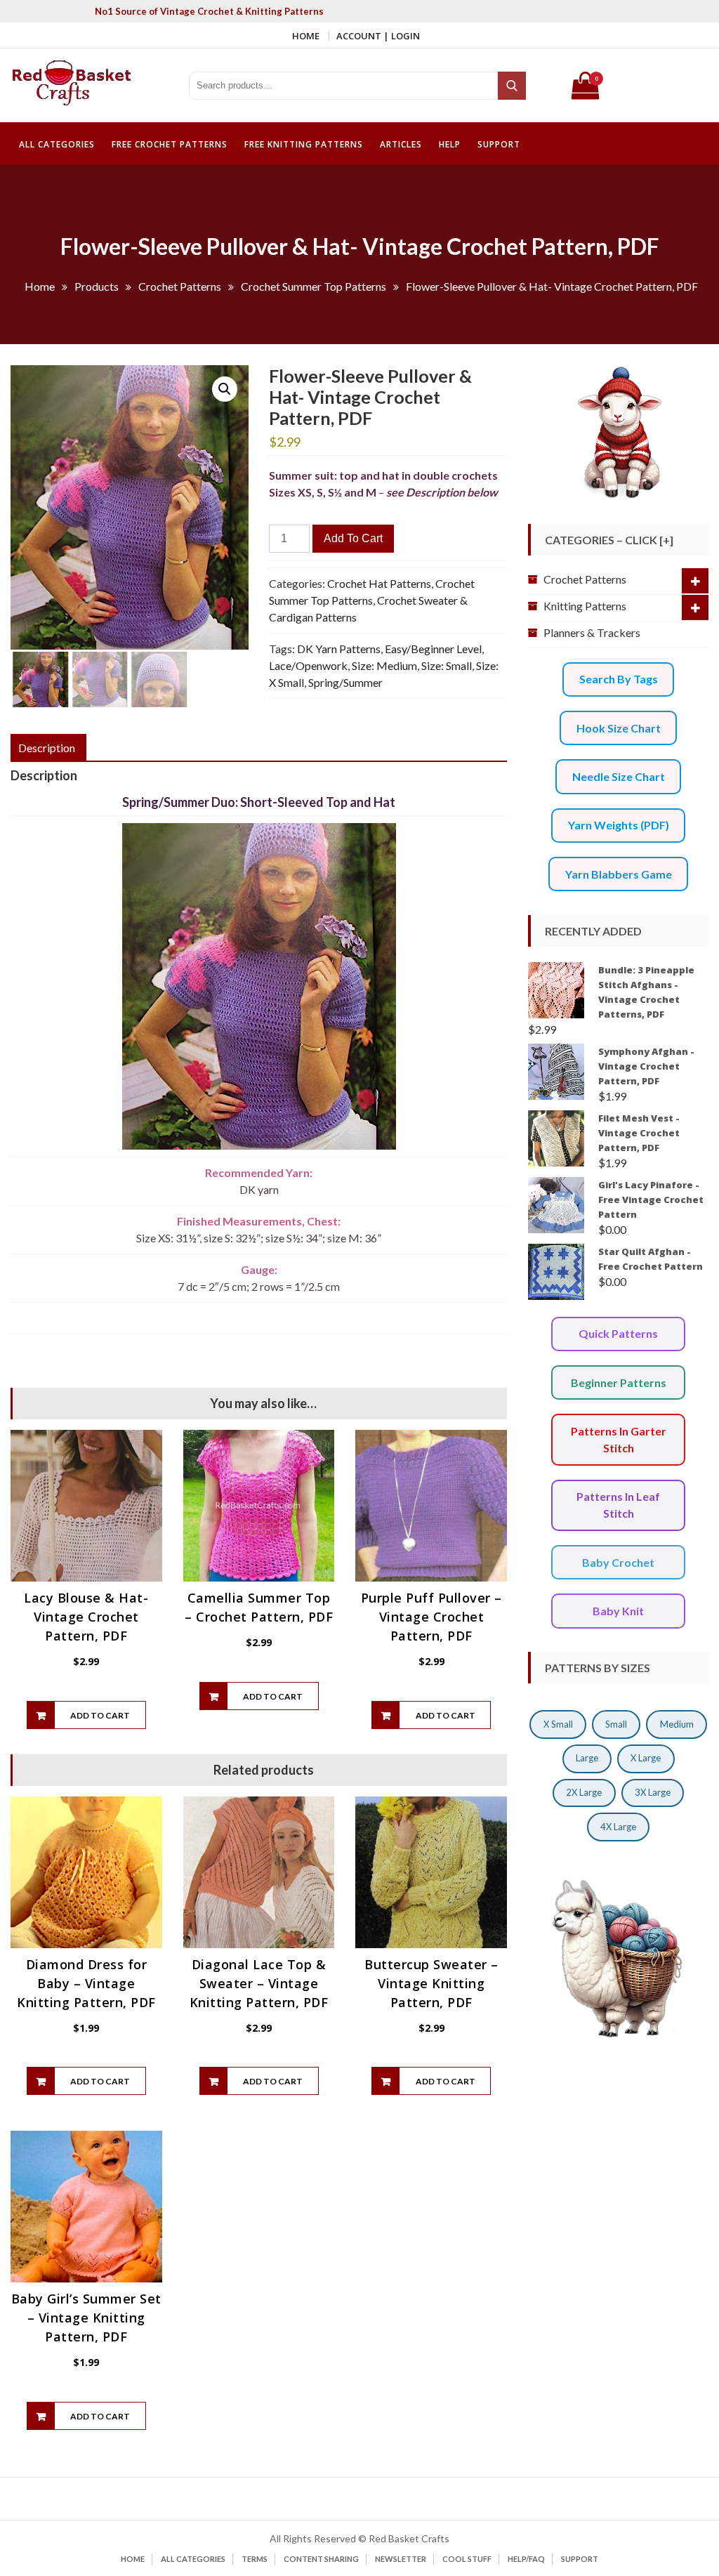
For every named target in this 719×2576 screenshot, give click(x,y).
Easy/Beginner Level (433, 649)
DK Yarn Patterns (339, 649)
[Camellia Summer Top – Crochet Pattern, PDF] (259, 1506)
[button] (225, 389)
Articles (401, 144)
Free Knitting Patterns (304, 144)
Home (306, 36)
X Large (646, 1758)
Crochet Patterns (585, 579)
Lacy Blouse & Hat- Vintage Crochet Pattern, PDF (86, 1617)
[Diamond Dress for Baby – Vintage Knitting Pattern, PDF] (86, 1872)
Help (450, 144)
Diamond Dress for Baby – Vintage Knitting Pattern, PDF (86, 1983)
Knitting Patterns (585, 606)
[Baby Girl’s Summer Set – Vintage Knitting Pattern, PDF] (86, 2207)
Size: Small (447, 665)
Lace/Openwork (308, 665)
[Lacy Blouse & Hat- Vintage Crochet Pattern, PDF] (86, 1506)
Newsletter (401, 2559)
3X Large (653, 1792)
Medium (677, 1724)
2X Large (584, 1792)
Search (513, 86)
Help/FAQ (526, 2559)
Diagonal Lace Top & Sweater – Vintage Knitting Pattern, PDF (259, 1983)
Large (587, 1758)
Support (499, 144)
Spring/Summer (345, 682)
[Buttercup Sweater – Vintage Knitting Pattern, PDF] (431, 1872)
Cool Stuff (467, 2559)
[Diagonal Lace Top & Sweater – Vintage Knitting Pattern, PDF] (259, 1872)
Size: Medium (384, 665)
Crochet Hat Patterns (379, 583)
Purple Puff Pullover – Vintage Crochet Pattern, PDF (431, 1617)
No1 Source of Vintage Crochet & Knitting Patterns (209, 11)
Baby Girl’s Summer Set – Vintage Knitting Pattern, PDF (86, 2318)
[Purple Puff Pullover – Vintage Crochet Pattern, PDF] (431, 1506)
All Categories (57, 144)
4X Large (618, 1827)
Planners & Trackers (592, 632)
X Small (558, 1724)
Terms (255, 2559)
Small (616, 1724)
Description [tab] (47, 748)
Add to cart (353, 538)
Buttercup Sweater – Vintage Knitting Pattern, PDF (431, 1983)
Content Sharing (321, 2559)
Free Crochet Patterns (170, 144)
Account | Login (378, 36)
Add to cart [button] (100, 1715)
